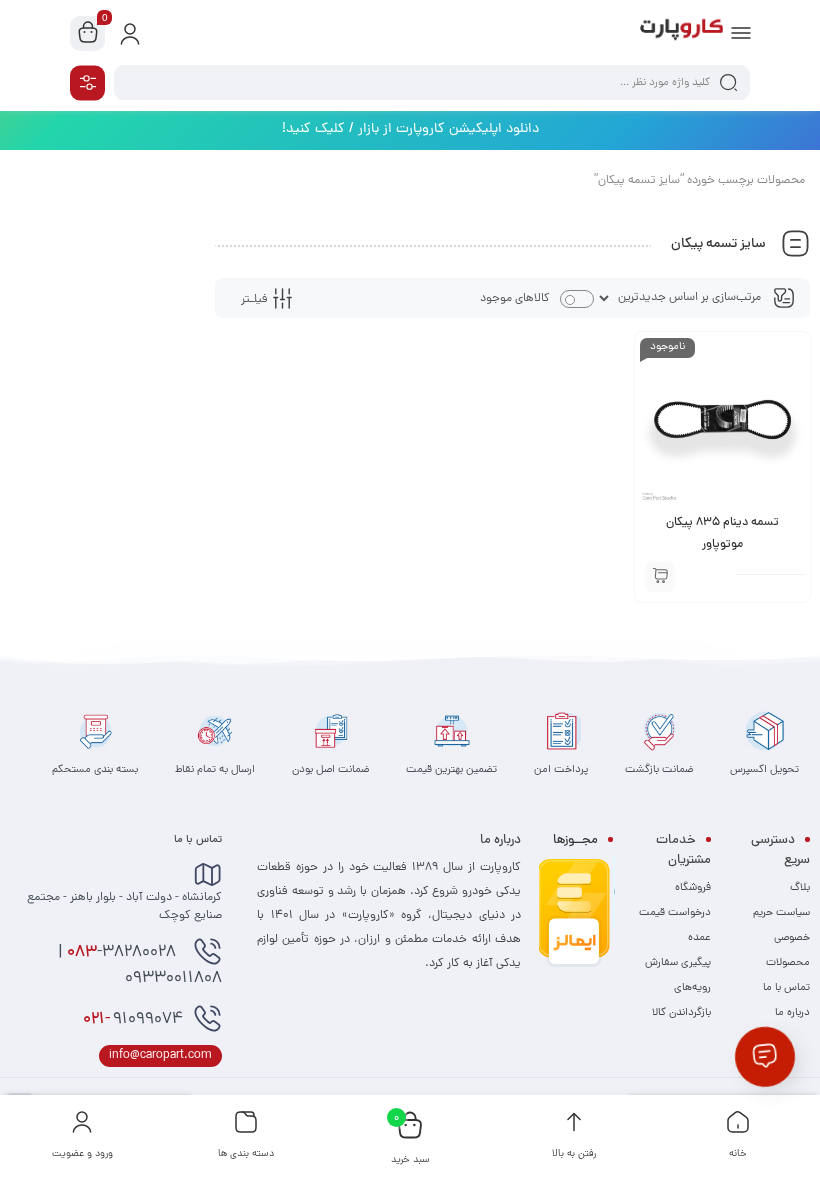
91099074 (133, 1020)
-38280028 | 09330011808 (140, 966)
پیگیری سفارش (678, 963)
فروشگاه (693, 888)
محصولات (788, 963)
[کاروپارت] (681, 33)
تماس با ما (786, 988)
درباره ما (792, 1013)
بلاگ (800, 888)
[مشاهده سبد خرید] (88, 34)
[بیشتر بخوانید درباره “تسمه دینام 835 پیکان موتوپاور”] (660, 577)
